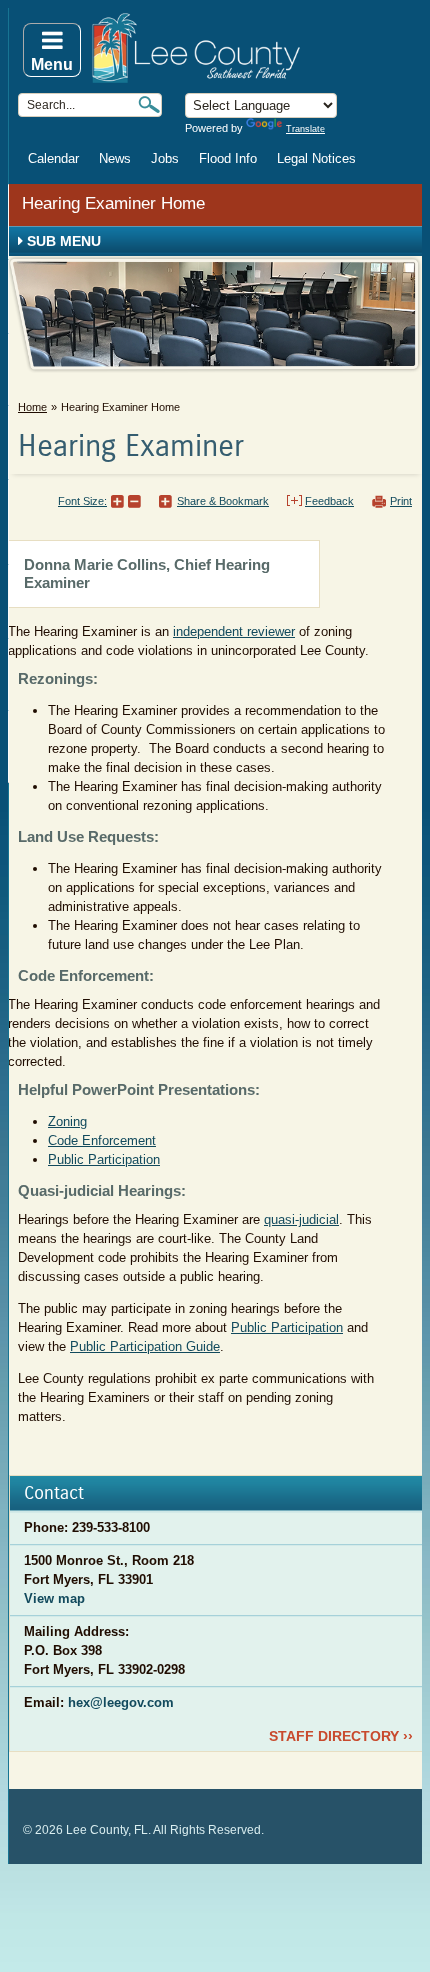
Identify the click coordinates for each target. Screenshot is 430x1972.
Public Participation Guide (145, 1346)
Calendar (53, 158)
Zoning (67, 1121)
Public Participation (104, 1159)
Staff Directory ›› (341, 1736)
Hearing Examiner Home (113, 203)
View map (54, 1598)
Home (32, 407)
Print (401, 501)
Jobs (165, 158)
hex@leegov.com (121, 1702)
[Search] (149, 104)
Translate (305, 129)
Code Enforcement (102, 1140)
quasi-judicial (301, 1219)
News (115, 158)
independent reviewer (234, 631)
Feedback (329, 501)
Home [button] (255, 48)
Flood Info (228, 158)
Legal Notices (316, 158)
